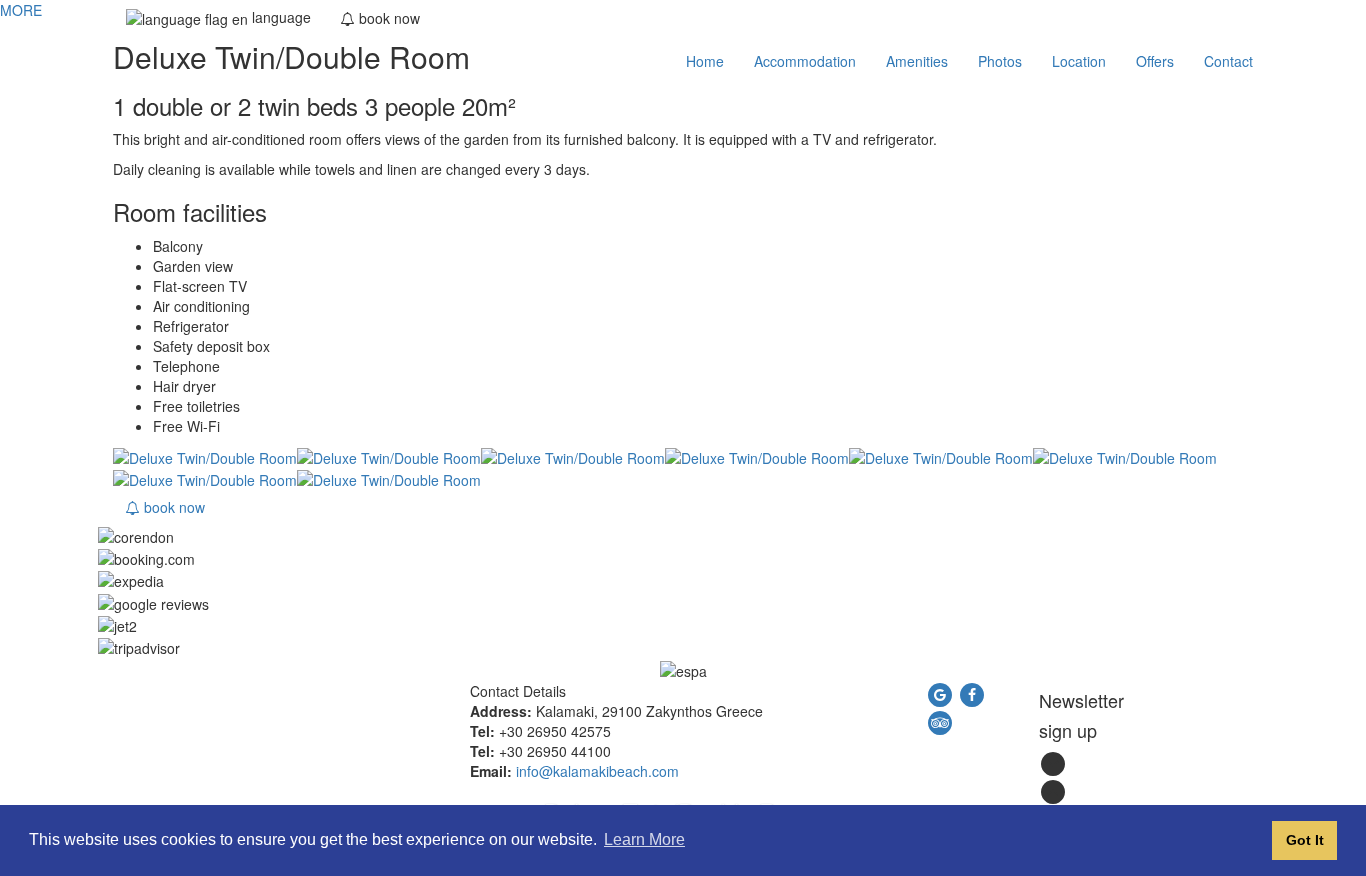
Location (1079, 61)
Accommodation (805, 61)
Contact (1228, 61)
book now (172, 507)
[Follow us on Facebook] (972, 692)
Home (705, 61)
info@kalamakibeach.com (597, 771)
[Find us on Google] (942, 692)
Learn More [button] (644, 839)
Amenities (917, 61)
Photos (1000, 61)
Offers (1155, 61)
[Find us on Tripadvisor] (940, 720)
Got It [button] (1305, 840)
